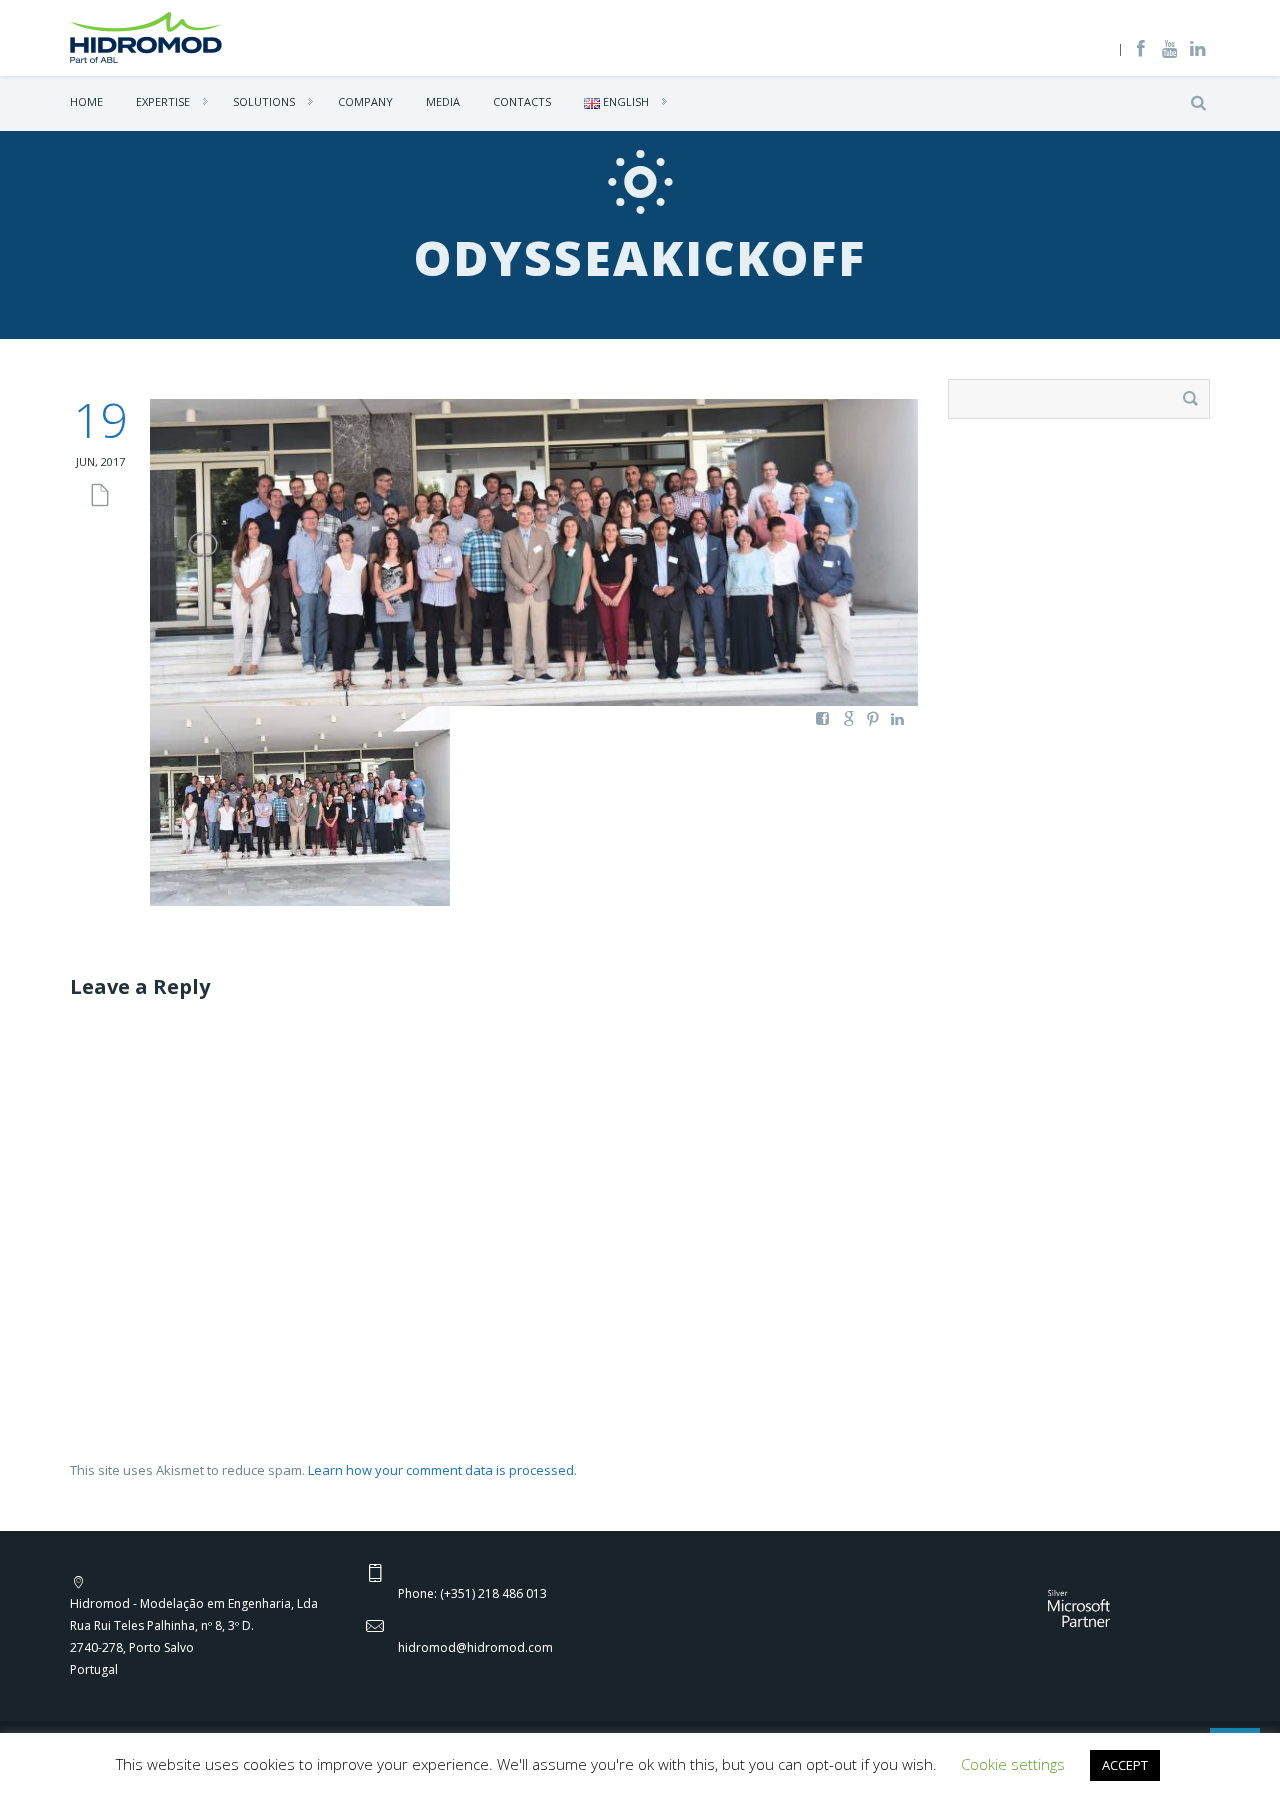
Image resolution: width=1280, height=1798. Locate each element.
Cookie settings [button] (1013, 1764)
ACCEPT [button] (1125, 1765)
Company (365, 101)
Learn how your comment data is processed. (442, 1470)
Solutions (264, 101)
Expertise (163, 101)
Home (86, 101)
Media (443, 101)
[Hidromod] (146, 36)
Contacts (522, 101)
